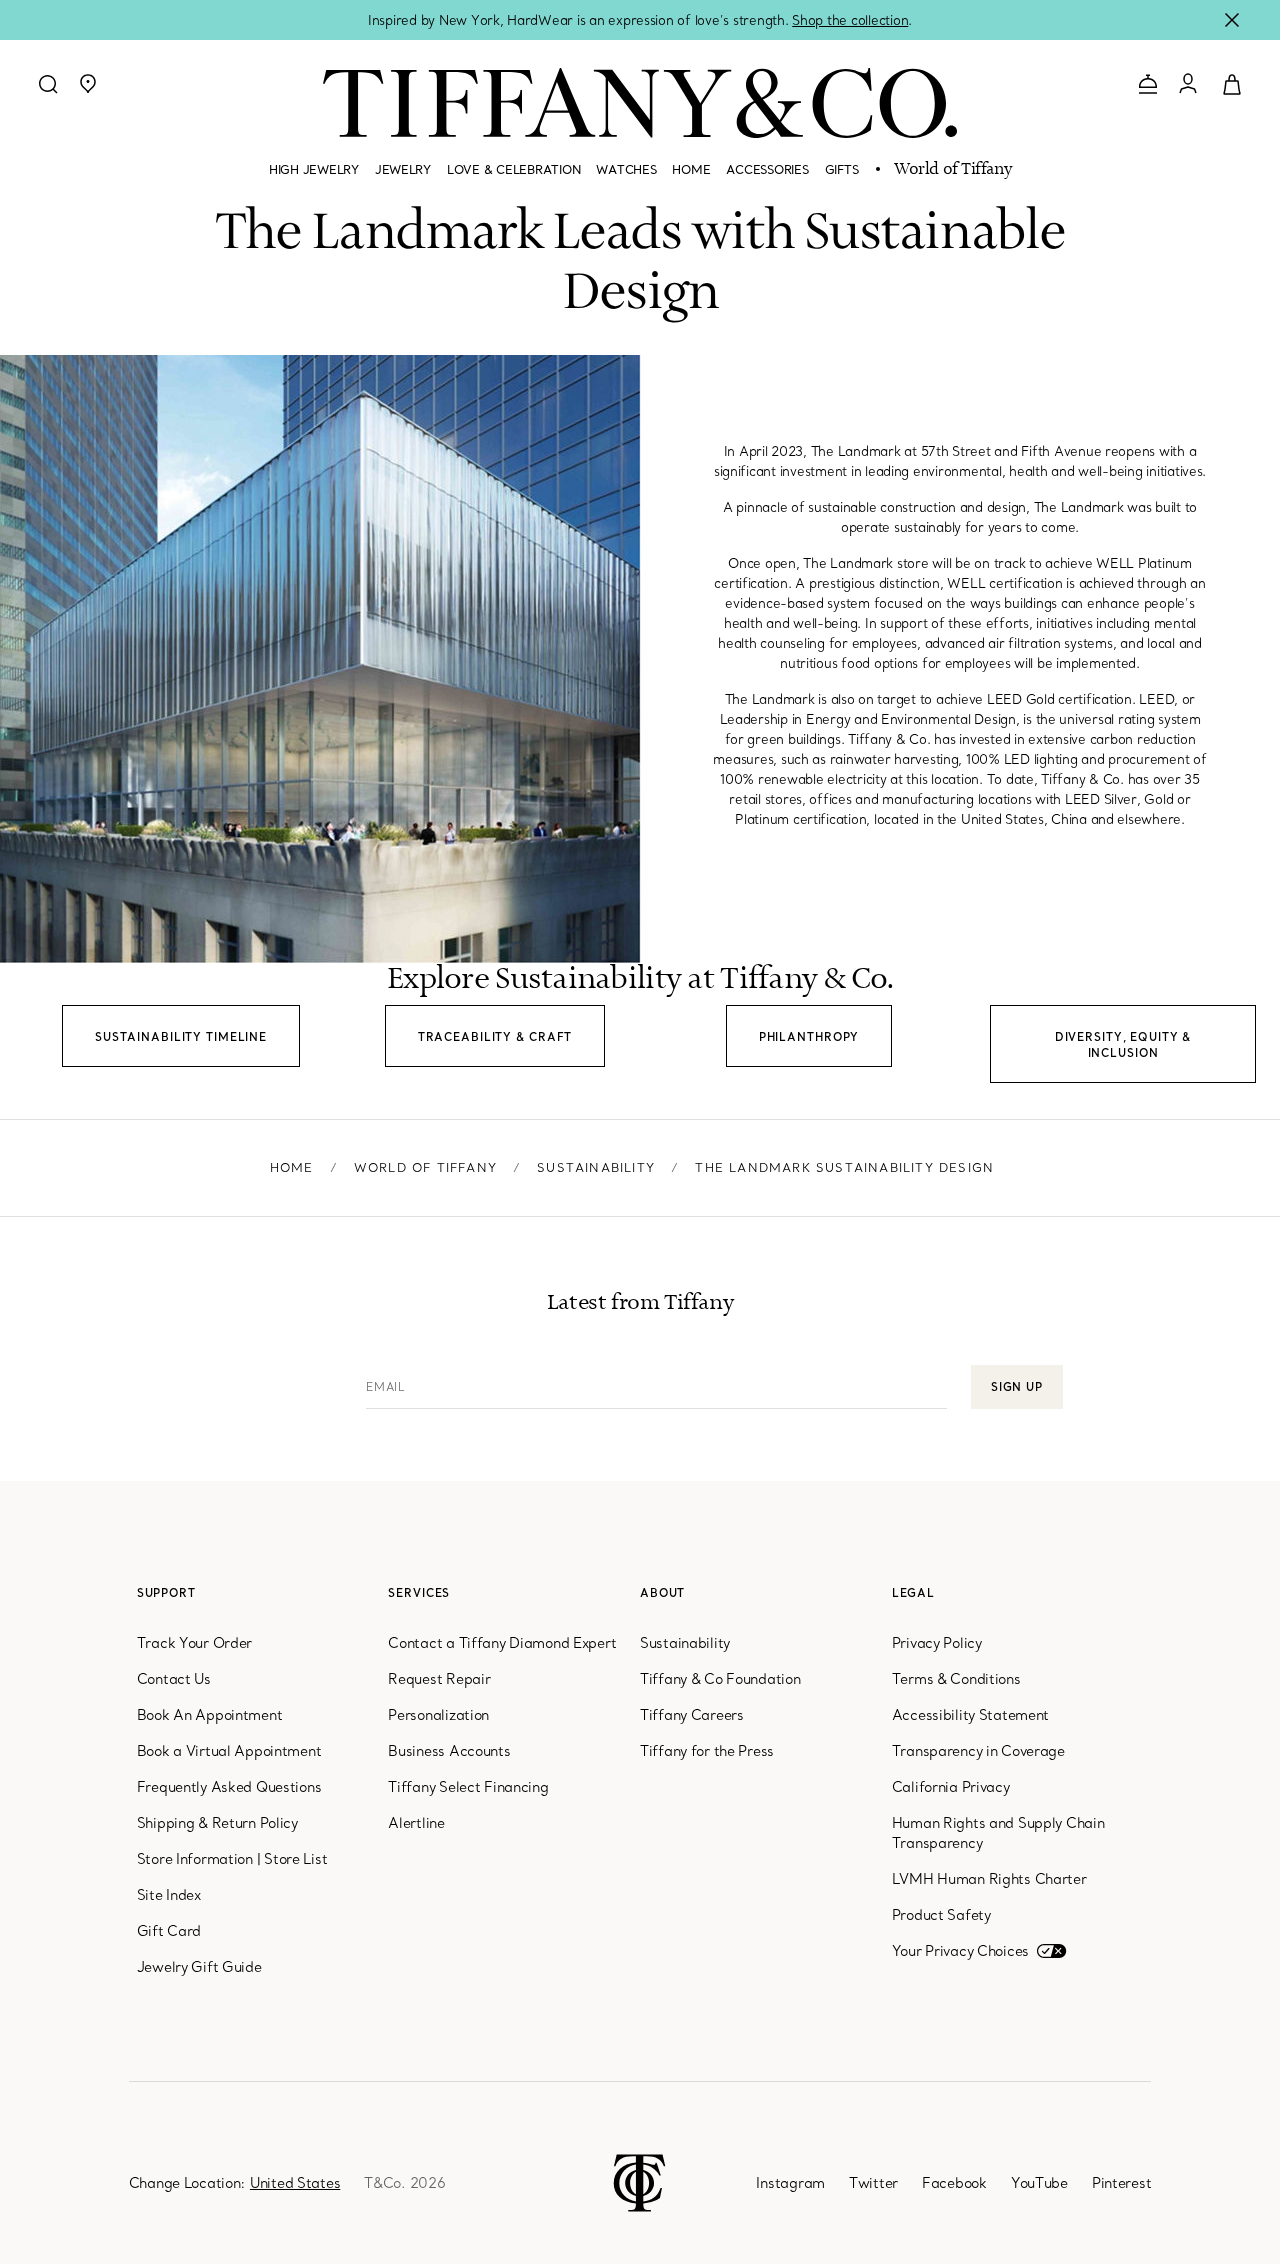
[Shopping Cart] (1232, 83)
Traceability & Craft (495, 1037)
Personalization (438, 1715)
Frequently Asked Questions (229, 1787)
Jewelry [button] (403, 169)
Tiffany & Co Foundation (720, 1679)
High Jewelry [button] (314, 169)
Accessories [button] (767, 169)
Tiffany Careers (692, 1715)
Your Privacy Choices (960, 1951)
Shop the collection (850, 20)
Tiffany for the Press (707, 1751)
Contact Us (174, 1679)
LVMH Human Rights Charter (989, 1879)
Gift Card (169, 1931)
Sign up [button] (1017, 1387)
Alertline (416, 1823)
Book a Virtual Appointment (229, 1751)
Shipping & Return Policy (217, 1823)
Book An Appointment (210, 1715)
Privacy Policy (937, 1643)
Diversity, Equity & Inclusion (1123, 1045)
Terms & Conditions (956, 1679)
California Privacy (951, 1787)
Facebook (954, 2183)
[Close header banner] (1232, 20)
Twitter (873, 2183)
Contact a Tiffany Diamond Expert (502, 1643)
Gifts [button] (842, 169)
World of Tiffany (952, 170)
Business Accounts (449, 1751)
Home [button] (691, 169)
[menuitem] (314, 178)
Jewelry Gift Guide (199, 1967)
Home (292, 1167)
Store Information (195, 1859)
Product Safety (941, 1915)
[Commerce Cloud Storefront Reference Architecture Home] (639, 2181)
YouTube (1039, 2183)
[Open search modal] (48, 84)
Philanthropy (809, 1037)
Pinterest (1121, 2183)
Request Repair (439, 1679)
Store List (295, 1859)
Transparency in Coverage (978, 1751)
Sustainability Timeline (181, 1037)
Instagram (790, 2183)
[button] (88, 84)
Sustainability (596, 1167)
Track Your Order (195, 1643)
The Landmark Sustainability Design (844, 1167)
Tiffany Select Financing (468, 1787)
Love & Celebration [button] (513, 169)
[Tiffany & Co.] (640, 103)
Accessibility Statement (971, 1715)
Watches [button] (626, 169)
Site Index (169, 1895)
